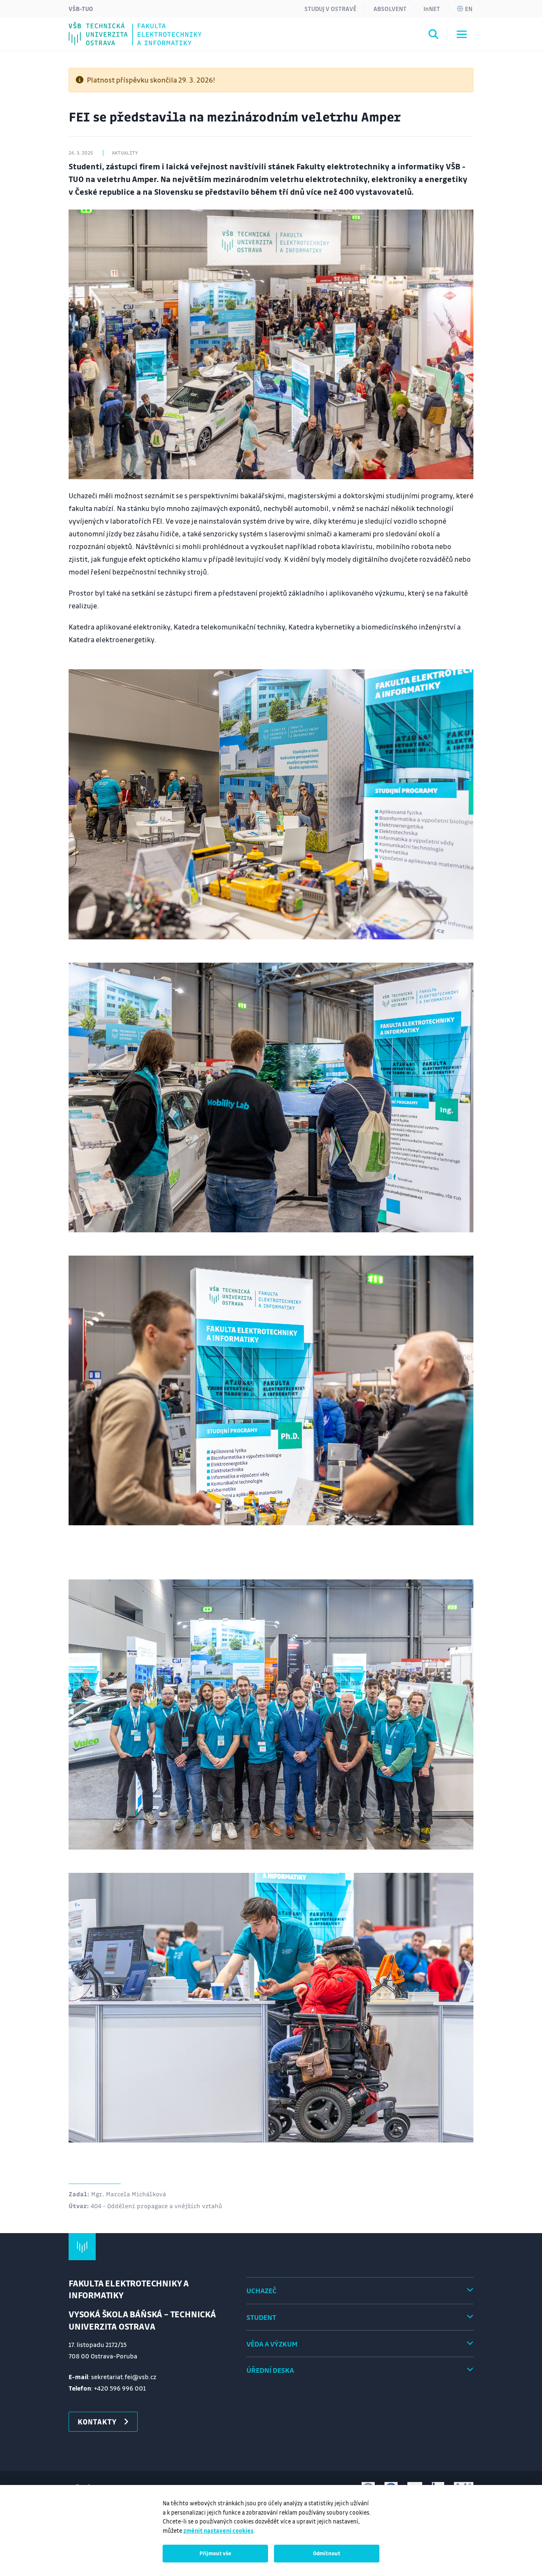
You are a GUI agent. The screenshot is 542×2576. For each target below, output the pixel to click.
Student (261, 2317)
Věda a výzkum (272, 2344)
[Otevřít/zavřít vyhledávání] (434, 36)
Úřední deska (270, 2370)
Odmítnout (327, 2553)
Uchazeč (261, 2290)
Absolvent (390, 8)
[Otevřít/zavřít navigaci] (462, 34)
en (469, 8)
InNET (432, 8)
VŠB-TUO (81, 8)
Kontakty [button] (97, 2421)
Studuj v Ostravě (330, 8)
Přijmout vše (215, 2553)
